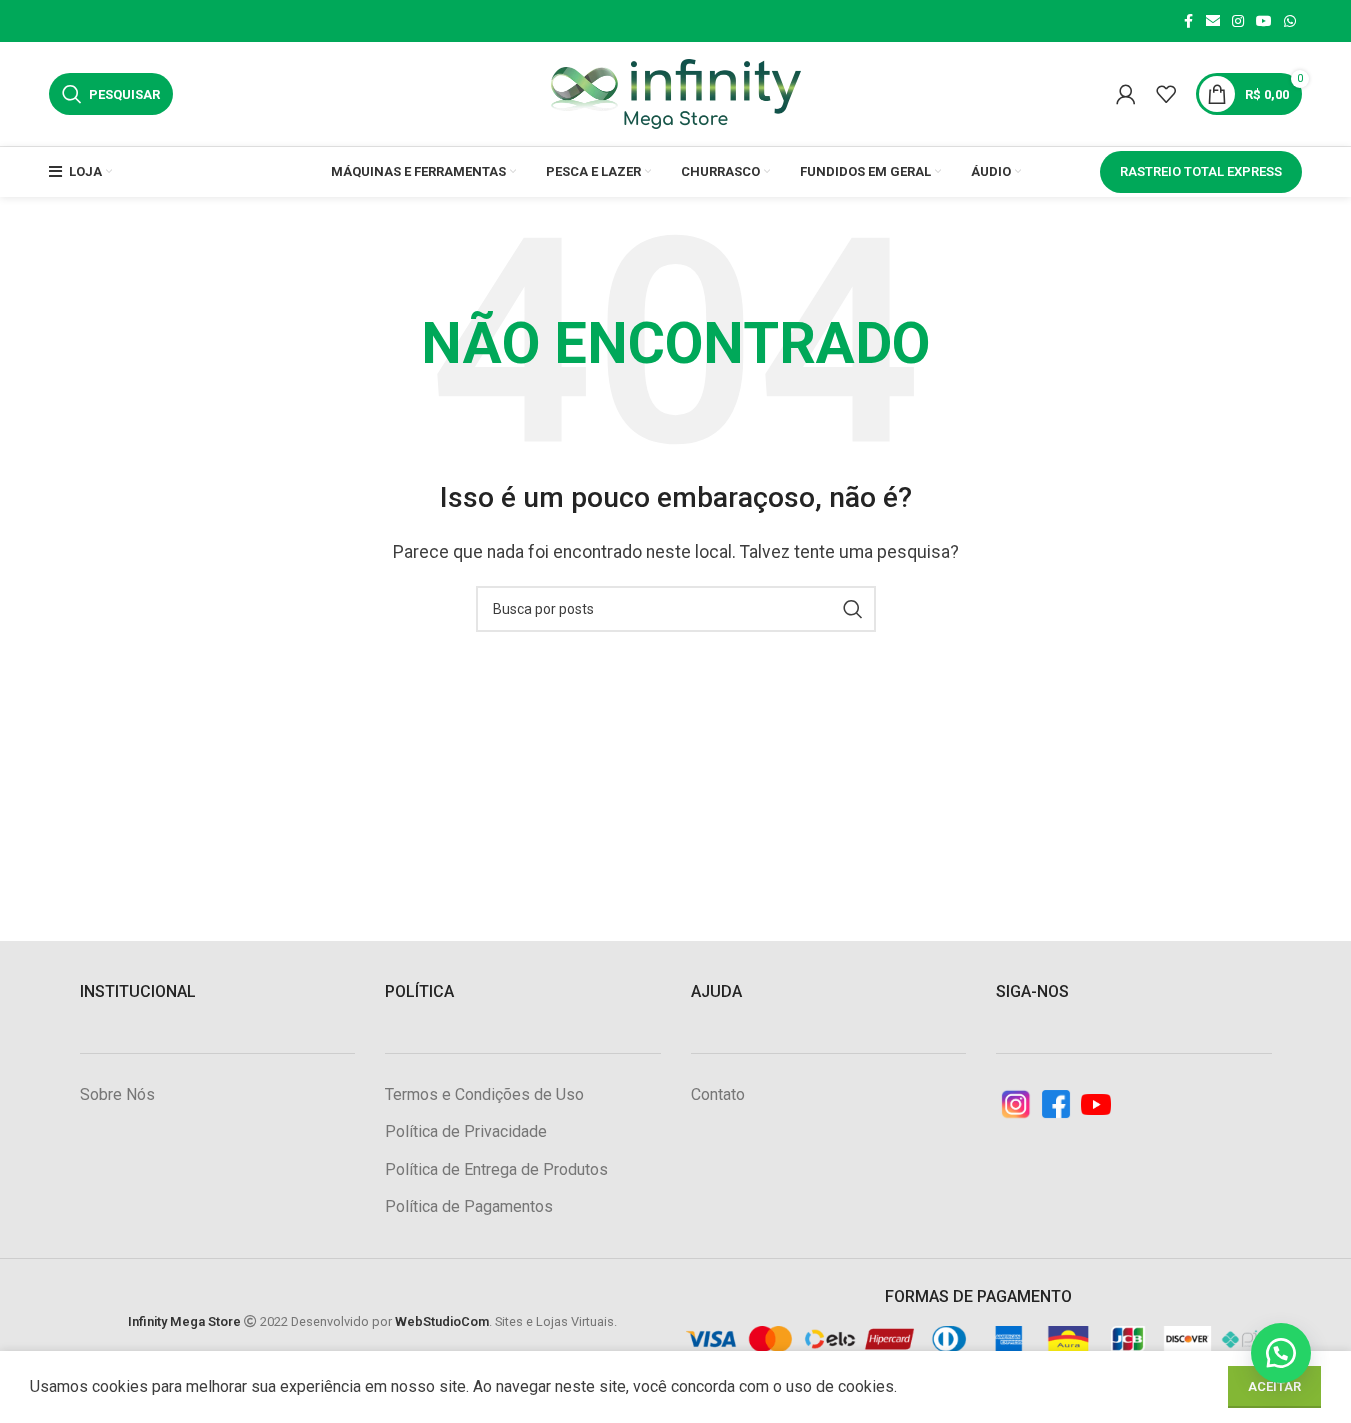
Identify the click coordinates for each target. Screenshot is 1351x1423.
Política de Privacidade (466, 1131)
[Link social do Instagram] (1238, 21)
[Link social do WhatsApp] (1290, 21)
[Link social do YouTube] (1264, 21)
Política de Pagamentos (469, 1206)
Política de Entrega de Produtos (496, 1169)
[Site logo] (676, 92)
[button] (1281, 1353)
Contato (718, 1094)
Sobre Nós (117, 1094)
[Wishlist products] (1166, 94)
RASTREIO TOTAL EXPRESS (1201, 171)
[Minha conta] (1126, 94)
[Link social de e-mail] (1213, 21)
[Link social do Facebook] (1188, 21)
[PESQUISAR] (853, 609)
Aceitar (1274, 1386)
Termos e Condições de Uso (484, 1094)
